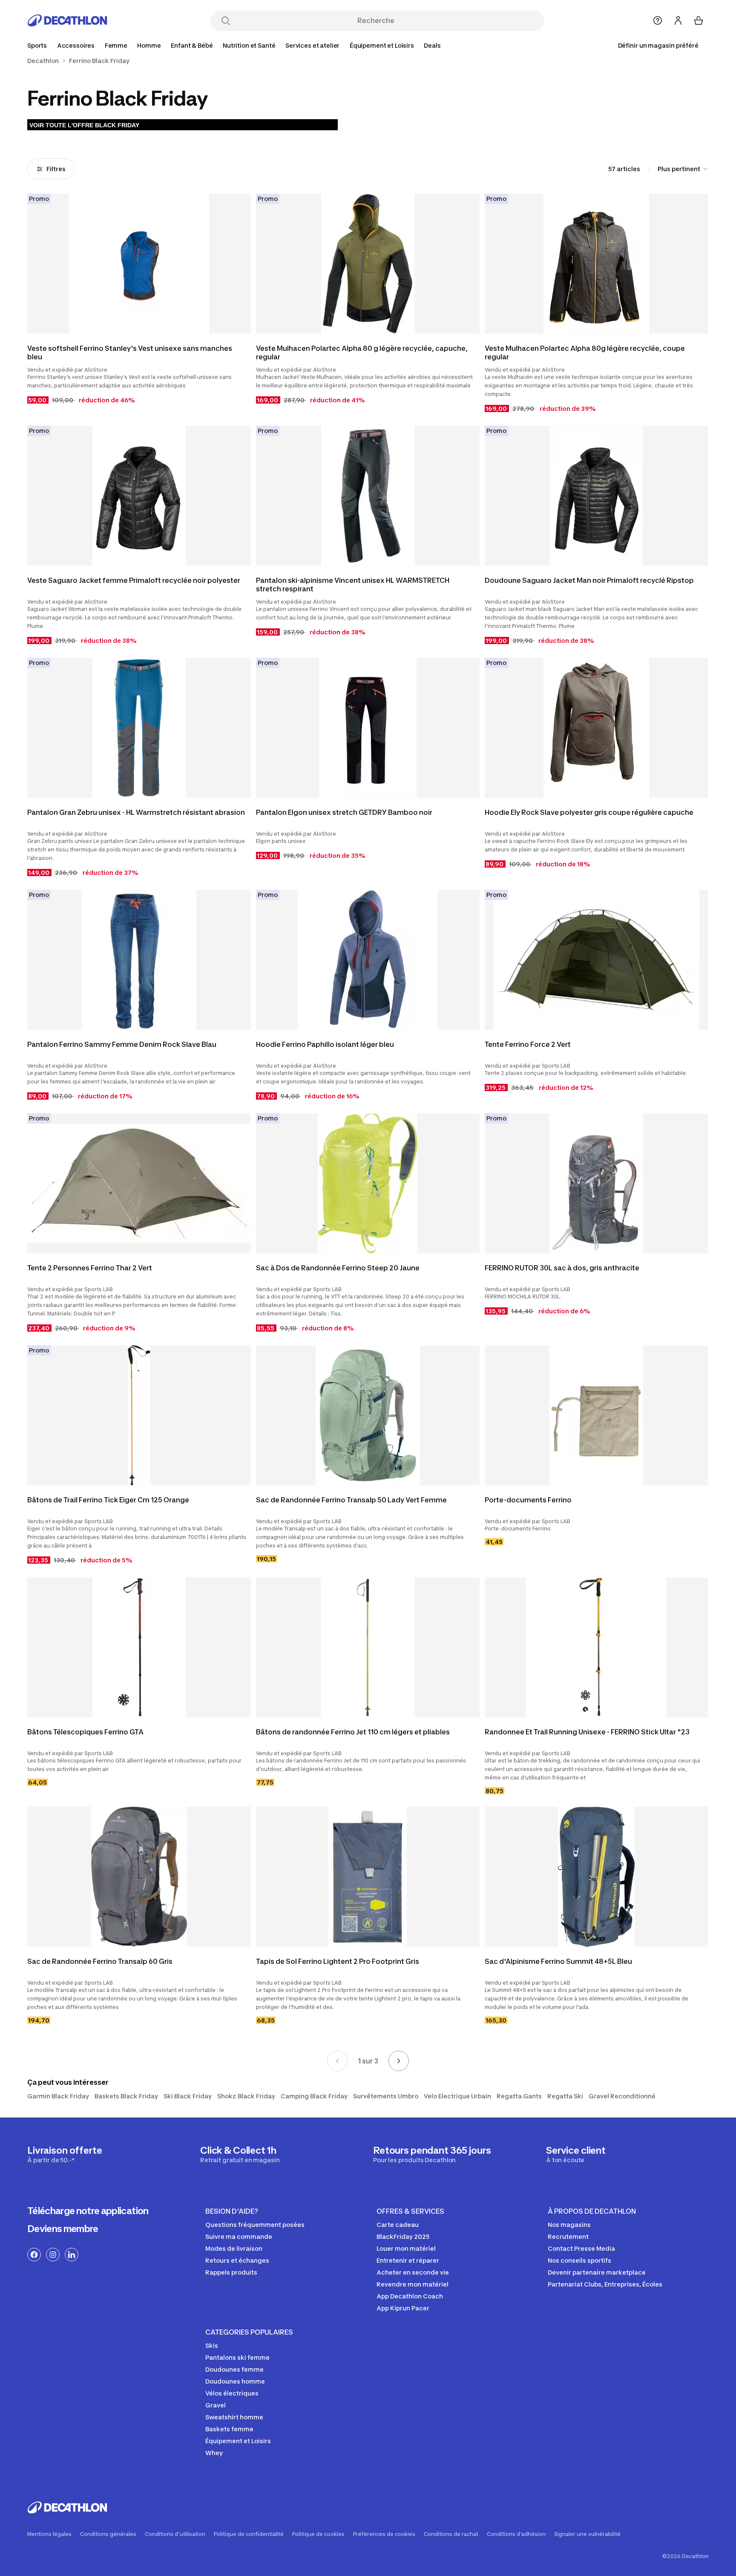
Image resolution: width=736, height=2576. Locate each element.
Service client (576, 2154)
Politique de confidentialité (249, 2534)
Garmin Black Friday (58, 2096)
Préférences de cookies (384, 2534)
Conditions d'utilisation (175, 2534)
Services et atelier (312, 45)
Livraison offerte (65, 2154)
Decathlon (43, 61)
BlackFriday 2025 (403, 2236)
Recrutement (568, 2236)
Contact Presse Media (581, 2248)
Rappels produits (231, 2272)
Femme (116, 45)
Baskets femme (229, 2429)
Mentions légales (49, 2534)
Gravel (216, 2405)
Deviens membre (63, 2229)
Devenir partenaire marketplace (597, 2272)
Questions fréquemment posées (255, 2225)
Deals (432, 45)
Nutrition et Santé (249, 45)
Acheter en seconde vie (413, 2272)
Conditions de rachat (451, 2534)
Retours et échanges (237, 2260)
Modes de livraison (234, 2248)
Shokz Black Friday (246, 2096)
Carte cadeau (398, 2225)
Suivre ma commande (239, 2236)
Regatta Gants (519, 2096)
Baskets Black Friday (126, 2096)
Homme (149, 45)
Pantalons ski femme (237, 2357)
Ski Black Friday (188, 2096)
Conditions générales (108, 2534)
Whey (214, 2453)
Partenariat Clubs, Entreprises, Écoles (605, 2284)
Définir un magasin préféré (658, 45)
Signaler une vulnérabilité (587, 2534)
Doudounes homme (235, 2381)
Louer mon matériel (406, 2248)
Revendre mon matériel (413, 2284)
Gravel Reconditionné (622, 2096)
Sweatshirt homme (234, 2417)
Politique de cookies (318, 2534)
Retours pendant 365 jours (432, 2154)
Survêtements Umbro (386, 2096)
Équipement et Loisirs (382, 45)
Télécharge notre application (88, 2211)
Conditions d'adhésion (516, 2534)
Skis (212, 2345)
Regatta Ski (565, 2096)
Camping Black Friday (314, 2096)
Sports (37, 45)
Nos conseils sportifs (579, 2260)
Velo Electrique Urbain (457, 2096)
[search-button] (226, 21)
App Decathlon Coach (410, 2296)
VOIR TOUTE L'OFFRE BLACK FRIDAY (84, 125)
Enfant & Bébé (192, 45)
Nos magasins (569, 2225)
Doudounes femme (234, 2369)
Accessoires (76, 45)
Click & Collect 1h (240, 2154)
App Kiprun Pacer (403, 2308)
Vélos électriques (232, 2393)
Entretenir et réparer (408, 2260)
